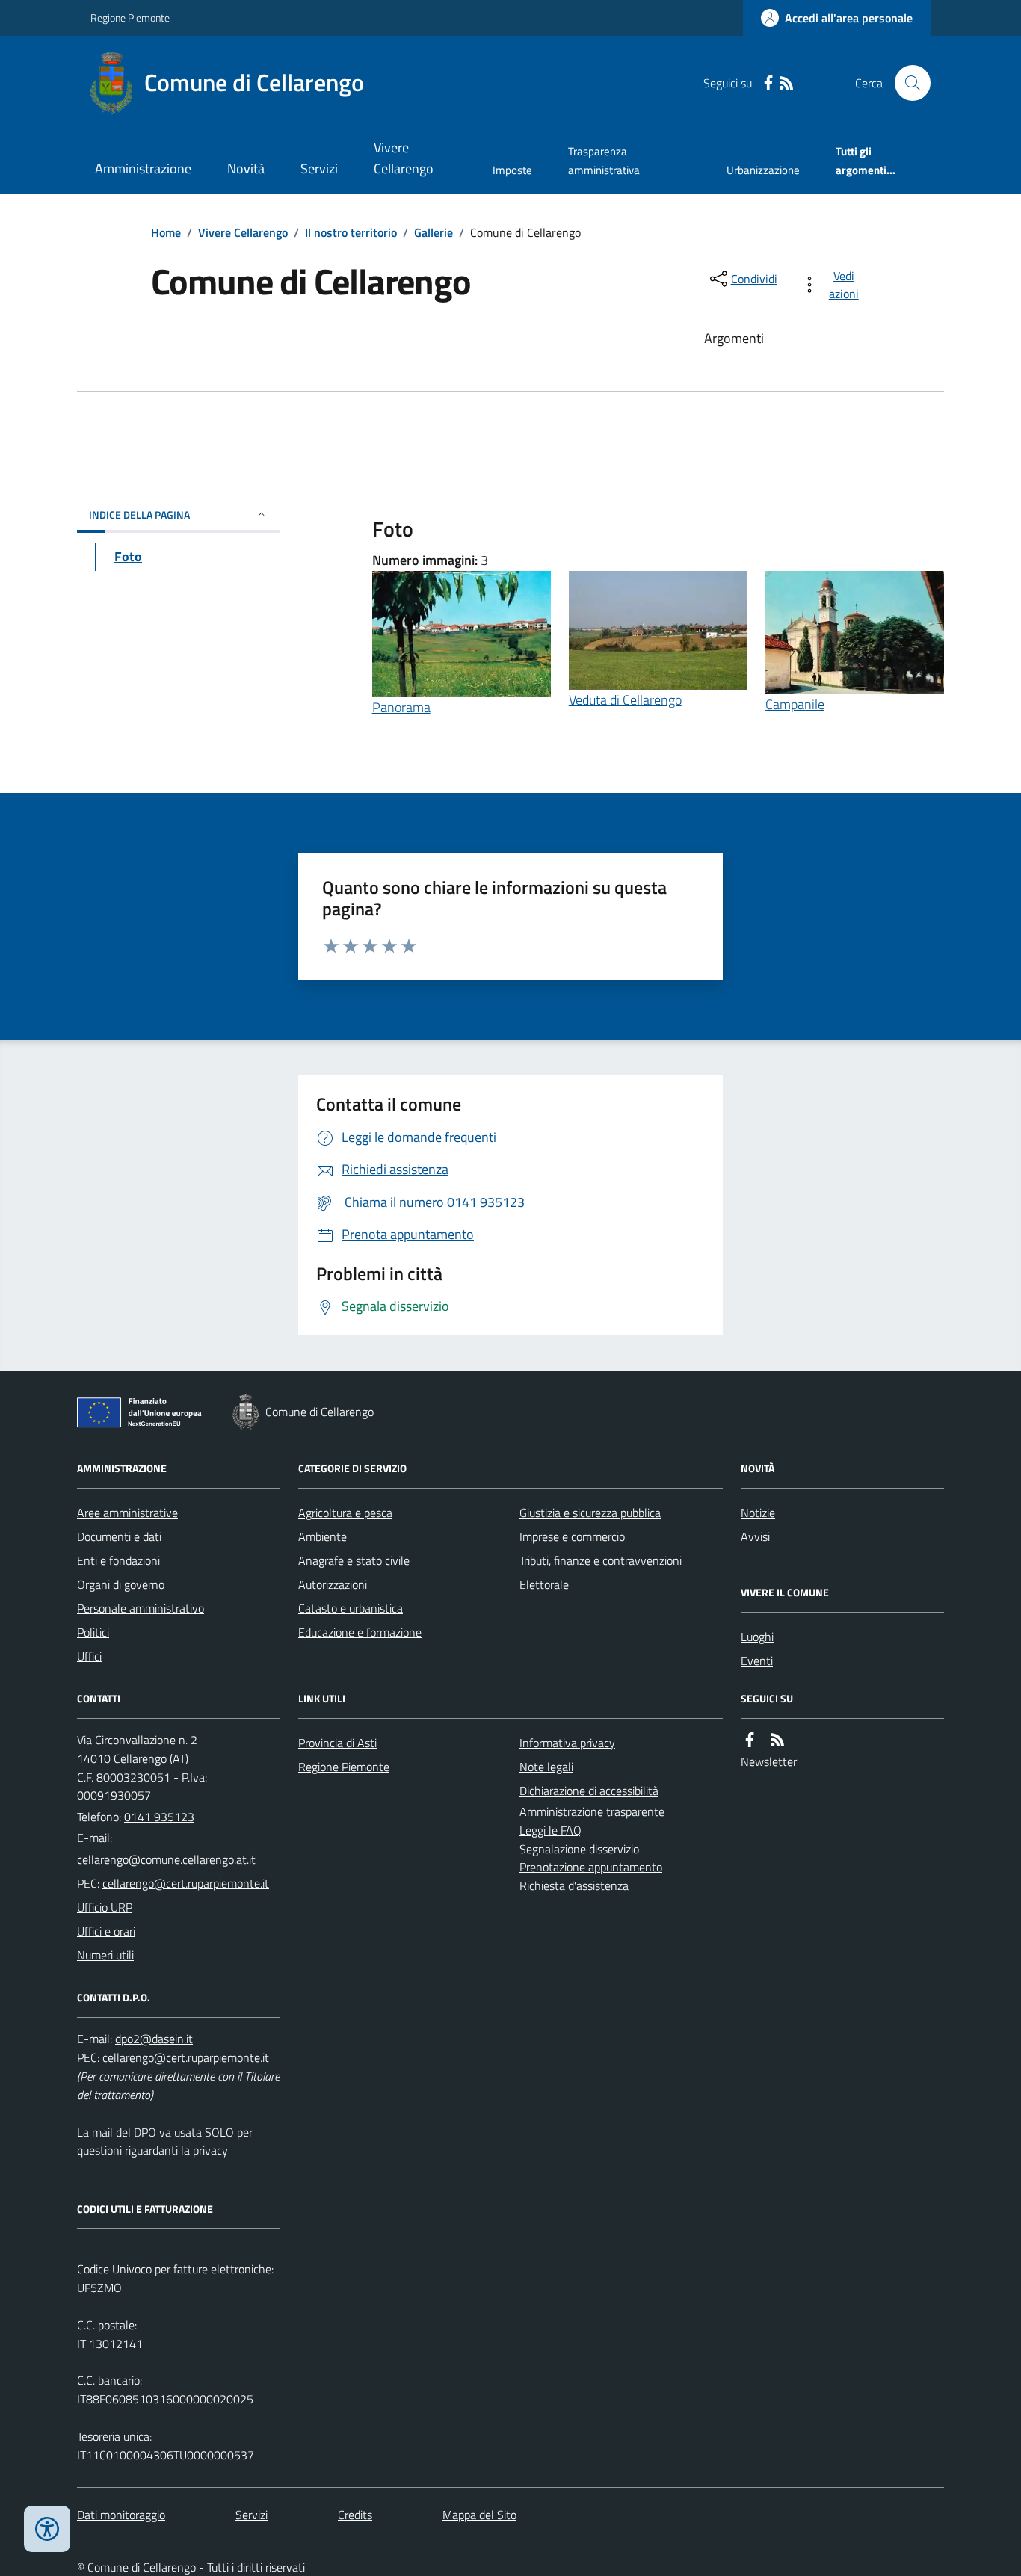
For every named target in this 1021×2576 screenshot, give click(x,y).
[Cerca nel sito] (907, 83)
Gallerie (434, 232)
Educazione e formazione (360, 1632)
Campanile (795, 704)
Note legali (546, 1767)
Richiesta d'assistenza (574, 1885)
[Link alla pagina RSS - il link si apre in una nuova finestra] (786, 83)
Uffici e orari (106, 1931)
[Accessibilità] (47, 2529)
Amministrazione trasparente (592, 1811)
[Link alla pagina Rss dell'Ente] (777, 1740)
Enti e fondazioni (118, 1560)
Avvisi (755, 1536)
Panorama (401, 707)
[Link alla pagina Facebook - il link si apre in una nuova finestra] (768, 83)
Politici (93, 1632)
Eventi (757, 1661)
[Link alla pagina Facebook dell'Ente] (750, 1740)
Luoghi (757, 1637)
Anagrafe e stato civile (354, 1560)
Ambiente (323, 1536)
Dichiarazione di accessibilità (589, 1791)
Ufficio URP (105, 1907)
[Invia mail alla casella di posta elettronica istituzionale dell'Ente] (166, 1859)
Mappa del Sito (479, 2515)
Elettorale (544, 1584)
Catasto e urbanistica (351, 1608)
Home (166, 232)
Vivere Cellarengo (404, 158)
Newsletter (769, 1761)
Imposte (512, 170)
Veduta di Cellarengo (625, 700)
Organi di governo (121, 1584)
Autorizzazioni (333, 1584)
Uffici (89, 1656)
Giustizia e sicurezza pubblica (590, 1513)
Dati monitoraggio (121, 2515)
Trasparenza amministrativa (604, 160)
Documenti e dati (119, 1536)
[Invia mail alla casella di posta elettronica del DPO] (154, 2039)
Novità (246, 169)
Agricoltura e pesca (345, 1513)
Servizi (319, 169)
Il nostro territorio (351, 232)
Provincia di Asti (337, 1743)
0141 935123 (159, 1817)
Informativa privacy (567, 1743)
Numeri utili (105, 1955)
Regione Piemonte (130, 18)
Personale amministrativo (141, 1608)
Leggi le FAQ (550, 1830)
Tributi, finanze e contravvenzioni (601, 1560)
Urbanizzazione (763, 170)
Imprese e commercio (572, 1536)
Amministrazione (143, 169)
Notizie (758, 1513)
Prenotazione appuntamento (591, 1867)
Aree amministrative (127, 1513)
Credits (355, 2515)
